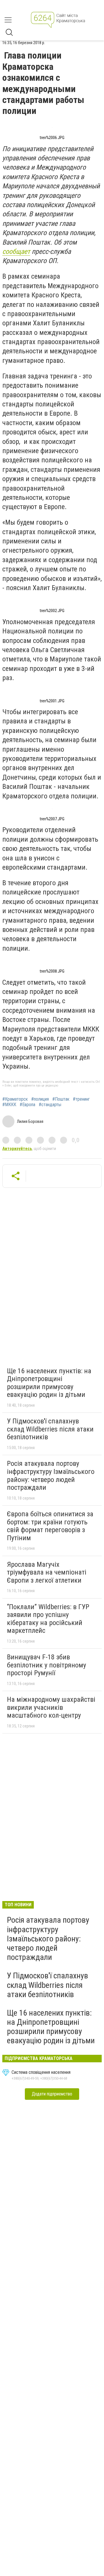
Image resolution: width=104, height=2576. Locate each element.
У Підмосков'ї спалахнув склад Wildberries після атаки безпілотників (50, 1429)
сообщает (16, 252)
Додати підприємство (52, 2094)
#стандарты (50, 1105)
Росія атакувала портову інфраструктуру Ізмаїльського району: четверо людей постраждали (51, 1475)
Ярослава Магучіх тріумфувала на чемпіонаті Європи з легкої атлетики (47, 1572)
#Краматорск (15, 1099)
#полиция (40, 1099)
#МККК (9, 1105)
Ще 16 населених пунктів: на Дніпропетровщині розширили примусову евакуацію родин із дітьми (49, 1383)
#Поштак (61, 1099)
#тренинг (81, 1099)
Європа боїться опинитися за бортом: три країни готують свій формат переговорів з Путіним (50, 1526)
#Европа (27, 1105)
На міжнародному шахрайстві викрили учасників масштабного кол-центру (51, 1707)
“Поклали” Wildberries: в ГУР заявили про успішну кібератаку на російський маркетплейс (48, 1619)
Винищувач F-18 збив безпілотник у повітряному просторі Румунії (47, 1665)
